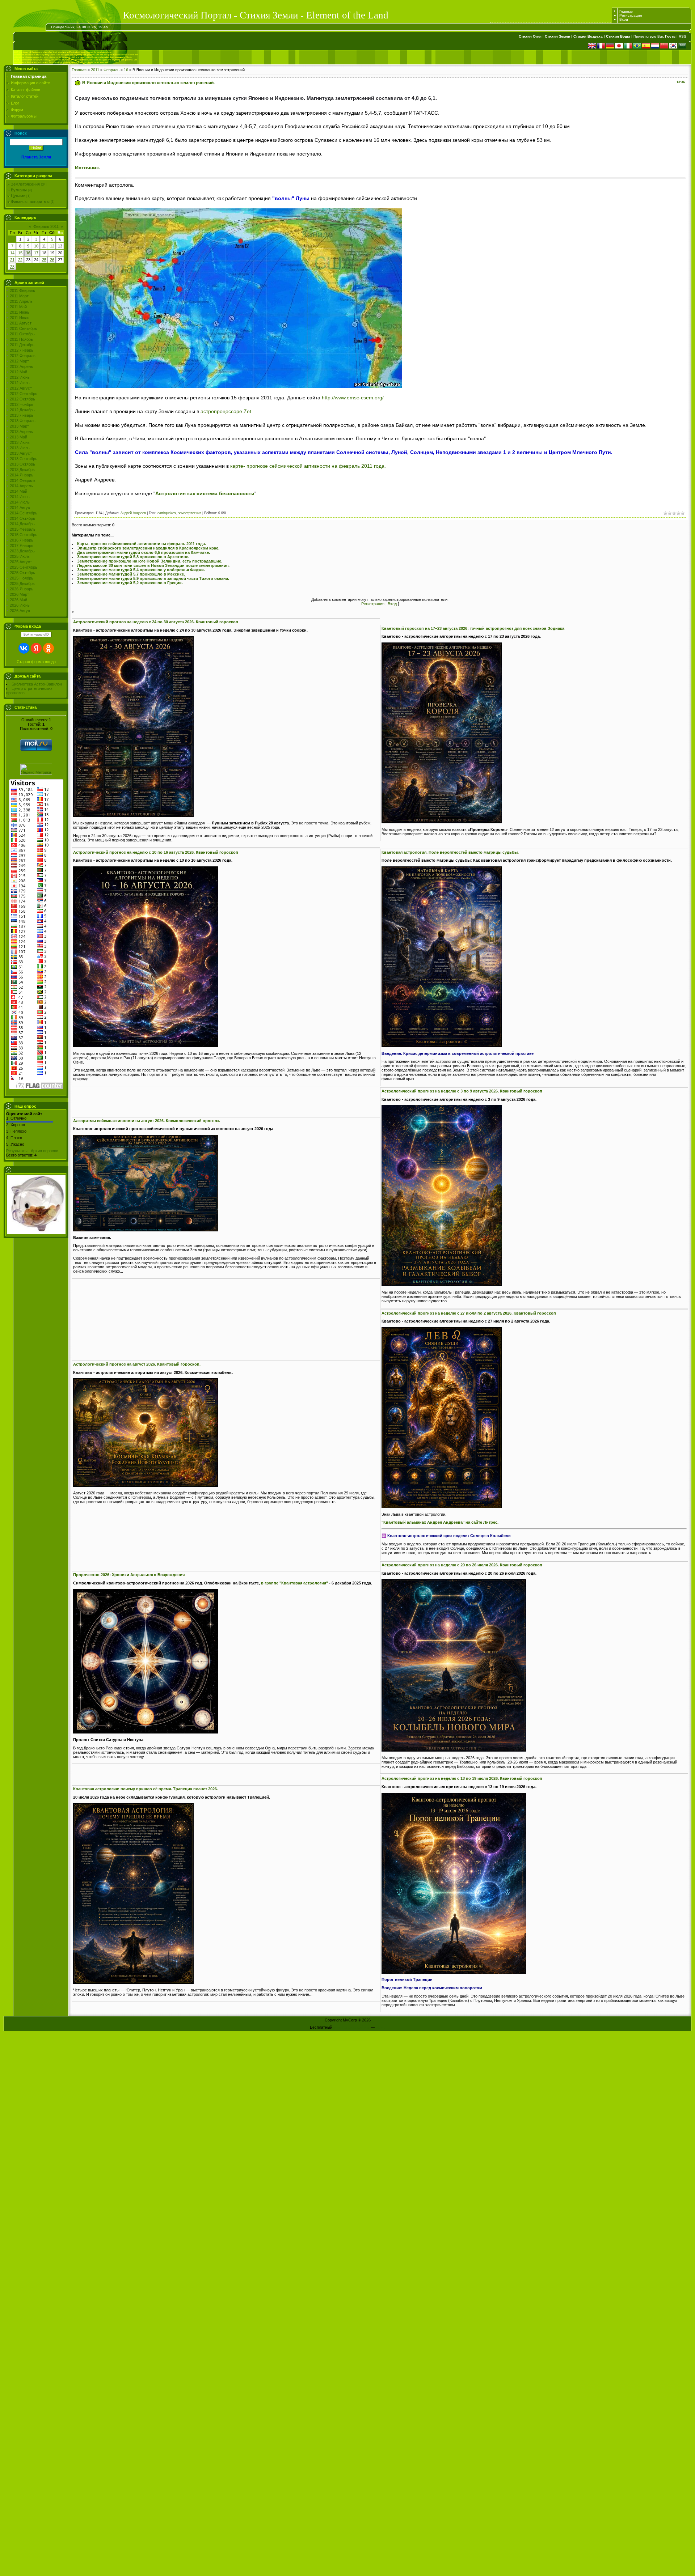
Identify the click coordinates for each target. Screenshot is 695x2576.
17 (36, 253)
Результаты (17, 1151)
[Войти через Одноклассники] (49, 648)
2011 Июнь (20, 312)
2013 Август (21, 453)
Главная (626, 11)
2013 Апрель (21, 432)
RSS (683, 36)
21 (12, 260)
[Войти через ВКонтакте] (24, 648)
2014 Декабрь (22, 524)
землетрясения (190, 513)
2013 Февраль (23, 421)
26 (52, 260)
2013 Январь (22, 415)
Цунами (18, 196)
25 (44, 260)
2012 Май (18, 372)
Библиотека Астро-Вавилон (37, 684)
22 (20, 260)
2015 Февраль (23, 529)
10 (36, 246)
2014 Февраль (23, 480)
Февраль (111, 70)
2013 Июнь (20, 442)
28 (12, 267)
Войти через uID (36, 635)
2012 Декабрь (22, 410)
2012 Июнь (20, 377)
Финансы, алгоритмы (30, 201)
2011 (95, 70)
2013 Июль (20, 448)
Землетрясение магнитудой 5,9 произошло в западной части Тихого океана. (153, 578)
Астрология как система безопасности (205, 493)
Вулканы (19, 190)
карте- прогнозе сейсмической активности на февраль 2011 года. (308, 466)
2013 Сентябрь (24, 459)
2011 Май (18, 307)
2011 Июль (20, 318)
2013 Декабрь (22, 470)
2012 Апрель (21, 366)
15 (20, 253)
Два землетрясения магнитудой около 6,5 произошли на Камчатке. (144, 552)
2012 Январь (22, 350)
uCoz (380, 2027)
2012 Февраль (23, 356)
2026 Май (18, 600)
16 (28, 253)
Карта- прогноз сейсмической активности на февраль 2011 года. (142, 544)
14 (12, 253)
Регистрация (631, 15)
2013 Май (18, 437)
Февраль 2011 (46, 226)
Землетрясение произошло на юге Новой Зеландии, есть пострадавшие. (150, 561)
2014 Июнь (20, 497)
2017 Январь (22, 546)
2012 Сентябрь (24, 394)
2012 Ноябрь (22, 404)
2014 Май (18, 491)
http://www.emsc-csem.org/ (353, 398)
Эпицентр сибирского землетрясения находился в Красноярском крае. (148, 548)
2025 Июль (20, 556)
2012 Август (21, 388)
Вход (624, 19)
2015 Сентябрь (24, 535)
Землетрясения (25, 184)
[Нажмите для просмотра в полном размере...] (133, 816)
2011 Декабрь (22, 345)
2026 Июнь (20, 605)
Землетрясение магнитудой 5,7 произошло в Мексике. (131, 574)
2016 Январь (22, 540)
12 (52, 246)
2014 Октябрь (22, 518)
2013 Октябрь (22, 464)
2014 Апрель (21, 486)
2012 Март (19, 361)
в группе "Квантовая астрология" (294, 1583)
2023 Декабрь (22, 551)
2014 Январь (22, 475)
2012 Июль (20, 383)
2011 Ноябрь (21, 339)
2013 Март (19, 426)
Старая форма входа (36, 662)
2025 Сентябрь (24, 567)
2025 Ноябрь (22, 578)
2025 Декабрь (22, 583)
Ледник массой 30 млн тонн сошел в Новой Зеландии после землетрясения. (153, 565)
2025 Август (21, 562)
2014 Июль (20, 502)
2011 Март (19, 296)
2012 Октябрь (22, 399)
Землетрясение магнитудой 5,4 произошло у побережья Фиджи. (141, 570)
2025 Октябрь (22, 573)
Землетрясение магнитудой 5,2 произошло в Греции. (130, 583)
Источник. (88, 167)
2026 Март (19, 594)
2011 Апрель (21, 301)
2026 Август (21, 611)
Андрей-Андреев (133, 513)
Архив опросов (45, 1151)
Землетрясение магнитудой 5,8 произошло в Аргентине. (133, 557)
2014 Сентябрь (24, 513)
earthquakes (167, 513)
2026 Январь (22, 589)
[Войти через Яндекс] (36, 648)
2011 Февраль (22, 290)
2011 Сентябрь (23, 328)
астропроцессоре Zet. (227, 411)
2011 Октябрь (22, 334)
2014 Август (21, 508)
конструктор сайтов (351, 2027)
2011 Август (21, 323)
